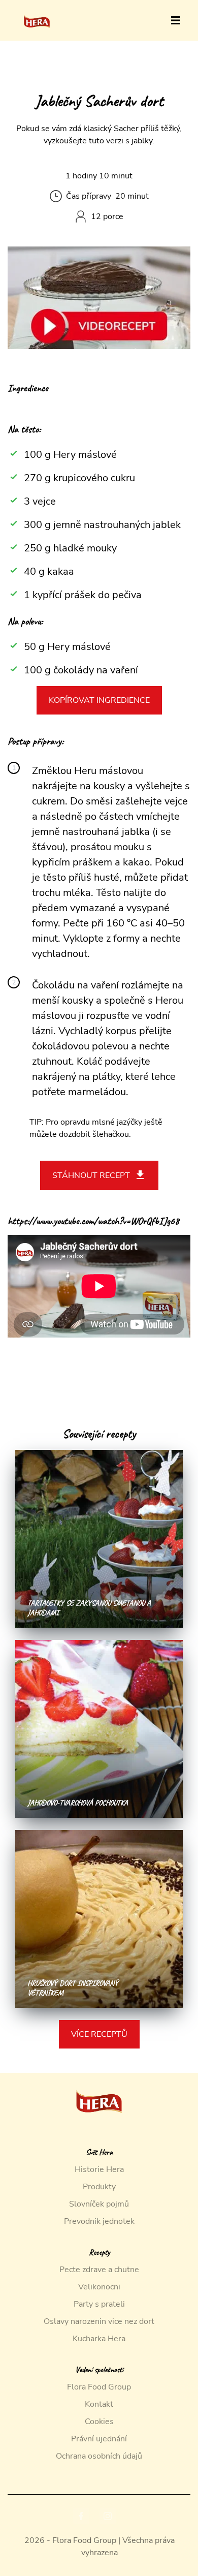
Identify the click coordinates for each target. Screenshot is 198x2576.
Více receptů (99, 2034)
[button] (176, 20)
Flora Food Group (99, 2387)
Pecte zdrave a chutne (99, 2270)
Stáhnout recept (91, 1175)
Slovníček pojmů (99, 2204)
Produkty (99, 2187)
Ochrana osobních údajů (99, 2456)
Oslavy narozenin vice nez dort (99, 2321)
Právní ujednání (99, 2439)
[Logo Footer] (99, 2079)
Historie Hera (99, 2169)
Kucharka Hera (99, 2339)
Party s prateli (99, 2304)
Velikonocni (99, 2287)
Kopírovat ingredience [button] (99, 700)
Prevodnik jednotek (99, 2221)
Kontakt (99, 2404)
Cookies (99, 2422)
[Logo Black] (37, 11)
